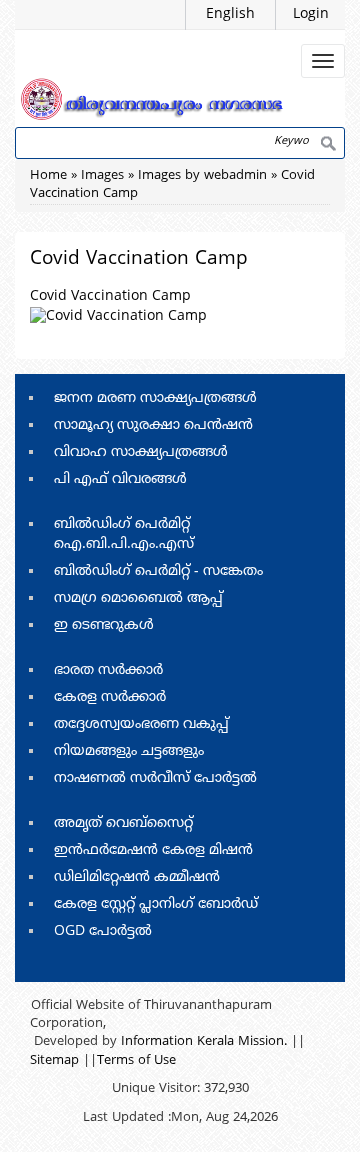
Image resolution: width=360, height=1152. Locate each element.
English (230, 14)
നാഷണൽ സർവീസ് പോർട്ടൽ (155, 778)
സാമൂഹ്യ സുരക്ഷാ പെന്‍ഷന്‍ (153, 425)
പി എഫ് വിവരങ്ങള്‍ (120, 479)
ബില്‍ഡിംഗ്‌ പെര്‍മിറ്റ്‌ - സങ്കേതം (158, 571)
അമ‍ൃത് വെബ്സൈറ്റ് (123, 823)
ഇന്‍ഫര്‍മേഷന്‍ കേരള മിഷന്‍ (153, 850)
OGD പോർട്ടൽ (103, 931)
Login (311, 14)
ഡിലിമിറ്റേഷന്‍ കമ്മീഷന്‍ (137, 877)
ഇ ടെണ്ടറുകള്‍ (104, 625)
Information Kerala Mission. (204, 1042)
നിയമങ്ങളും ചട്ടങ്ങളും (129, 751)
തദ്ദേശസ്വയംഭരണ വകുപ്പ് (141, 724)
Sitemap (54, 1061)
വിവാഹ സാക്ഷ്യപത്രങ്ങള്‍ (141, 452)
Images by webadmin (202, 176)
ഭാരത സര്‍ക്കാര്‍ (108, 670)
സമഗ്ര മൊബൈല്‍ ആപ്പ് (138, 598)
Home (48, 176)
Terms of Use (136, 1061)
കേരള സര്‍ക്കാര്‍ (110, 697)
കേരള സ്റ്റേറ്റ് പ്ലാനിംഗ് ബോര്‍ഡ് (156, 904)
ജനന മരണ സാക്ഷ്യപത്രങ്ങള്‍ (155, 398)
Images (102, 176)
